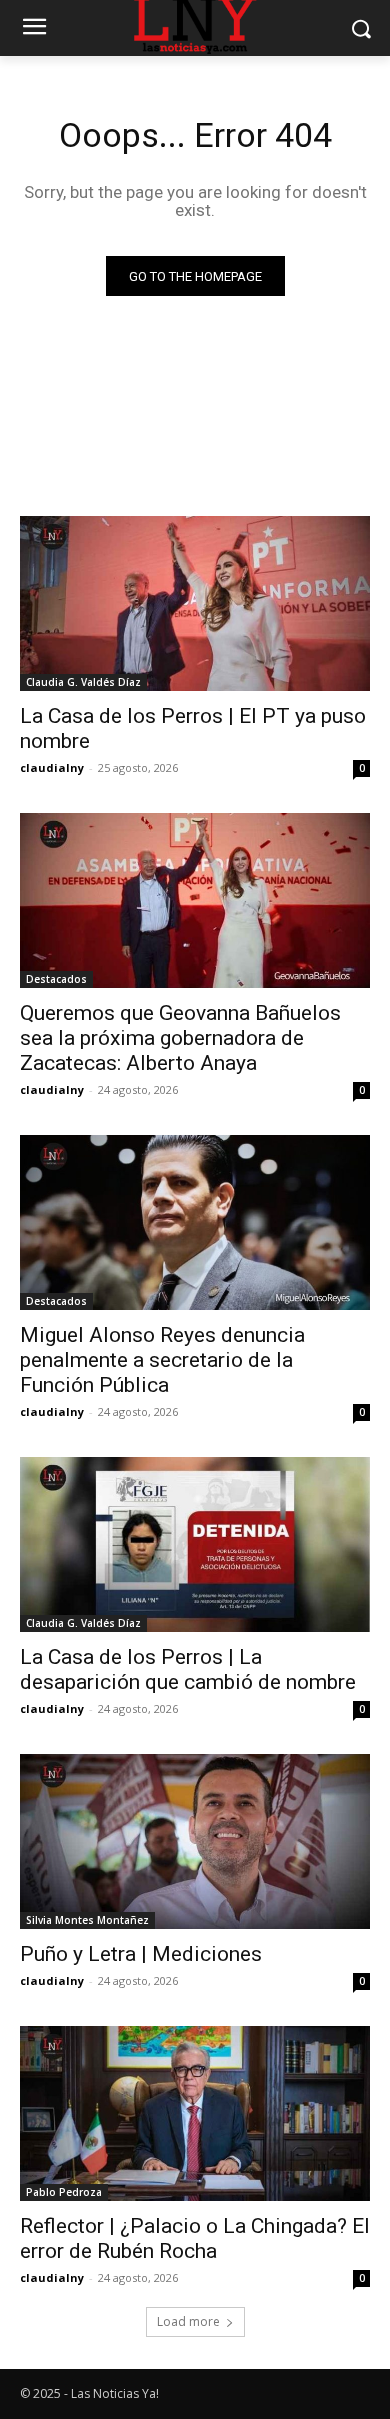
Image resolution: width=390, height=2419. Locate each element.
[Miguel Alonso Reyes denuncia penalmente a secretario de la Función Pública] (195, 1222)
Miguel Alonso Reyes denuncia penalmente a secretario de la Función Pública (162, 1360)
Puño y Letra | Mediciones (141, 1954)
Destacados (56, 979)
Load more (188, 2321)
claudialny (52, 767)
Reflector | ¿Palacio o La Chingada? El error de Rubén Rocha (195, 2238)
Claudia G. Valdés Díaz (83, 682)
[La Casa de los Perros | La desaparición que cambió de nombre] (195, 1544)
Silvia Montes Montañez (87, 1920)
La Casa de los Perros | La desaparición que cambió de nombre (188, 1669)
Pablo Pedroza (64, 2192)
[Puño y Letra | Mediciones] (195, 1841)
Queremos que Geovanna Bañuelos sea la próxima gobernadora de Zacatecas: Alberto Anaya (180, 1038)
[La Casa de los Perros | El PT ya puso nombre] (195, 603)
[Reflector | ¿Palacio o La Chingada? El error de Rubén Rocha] (195, 2113)
